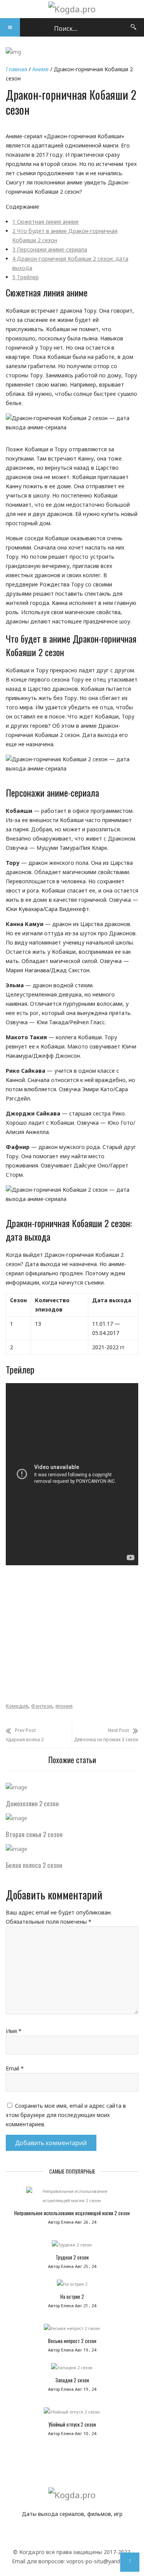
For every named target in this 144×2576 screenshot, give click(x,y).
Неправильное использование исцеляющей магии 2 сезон (72, 2213)
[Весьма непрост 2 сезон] (72, 2330)
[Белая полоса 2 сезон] (17, 1849)
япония (64, 1706)
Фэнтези (42, 1706)
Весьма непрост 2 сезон (72, 2341)
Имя (14, 2031)
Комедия (17, 1706)
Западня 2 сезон (72, 2380)
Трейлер (26, 277)
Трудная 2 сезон (72, 2257)
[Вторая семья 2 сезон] (17, 1818)
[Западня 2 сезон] (72, 2370)
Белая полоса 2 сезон (34, 1865)
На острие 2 (72, 2296)
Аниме (41, 69)
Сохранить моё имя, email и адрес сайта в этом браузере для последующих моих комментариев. (66, 2115)
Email (15, 2068)
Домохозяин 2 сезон (32, 1803)
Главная (17, 69)
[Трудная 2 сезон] (72, 2247)
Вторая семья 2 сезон (34, 1834)
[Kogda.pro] (72, 9)
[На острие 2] (72, 2286)
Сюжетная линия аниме (46, 222)
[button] (10, 27)
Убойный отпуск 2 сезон (72, 2424)
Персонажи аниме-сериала (50, 249)
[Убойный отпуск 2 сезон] (72, 2414)
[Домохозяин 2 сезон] (17, 1787)
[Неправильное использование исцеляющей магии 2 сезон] (72, 2198)
